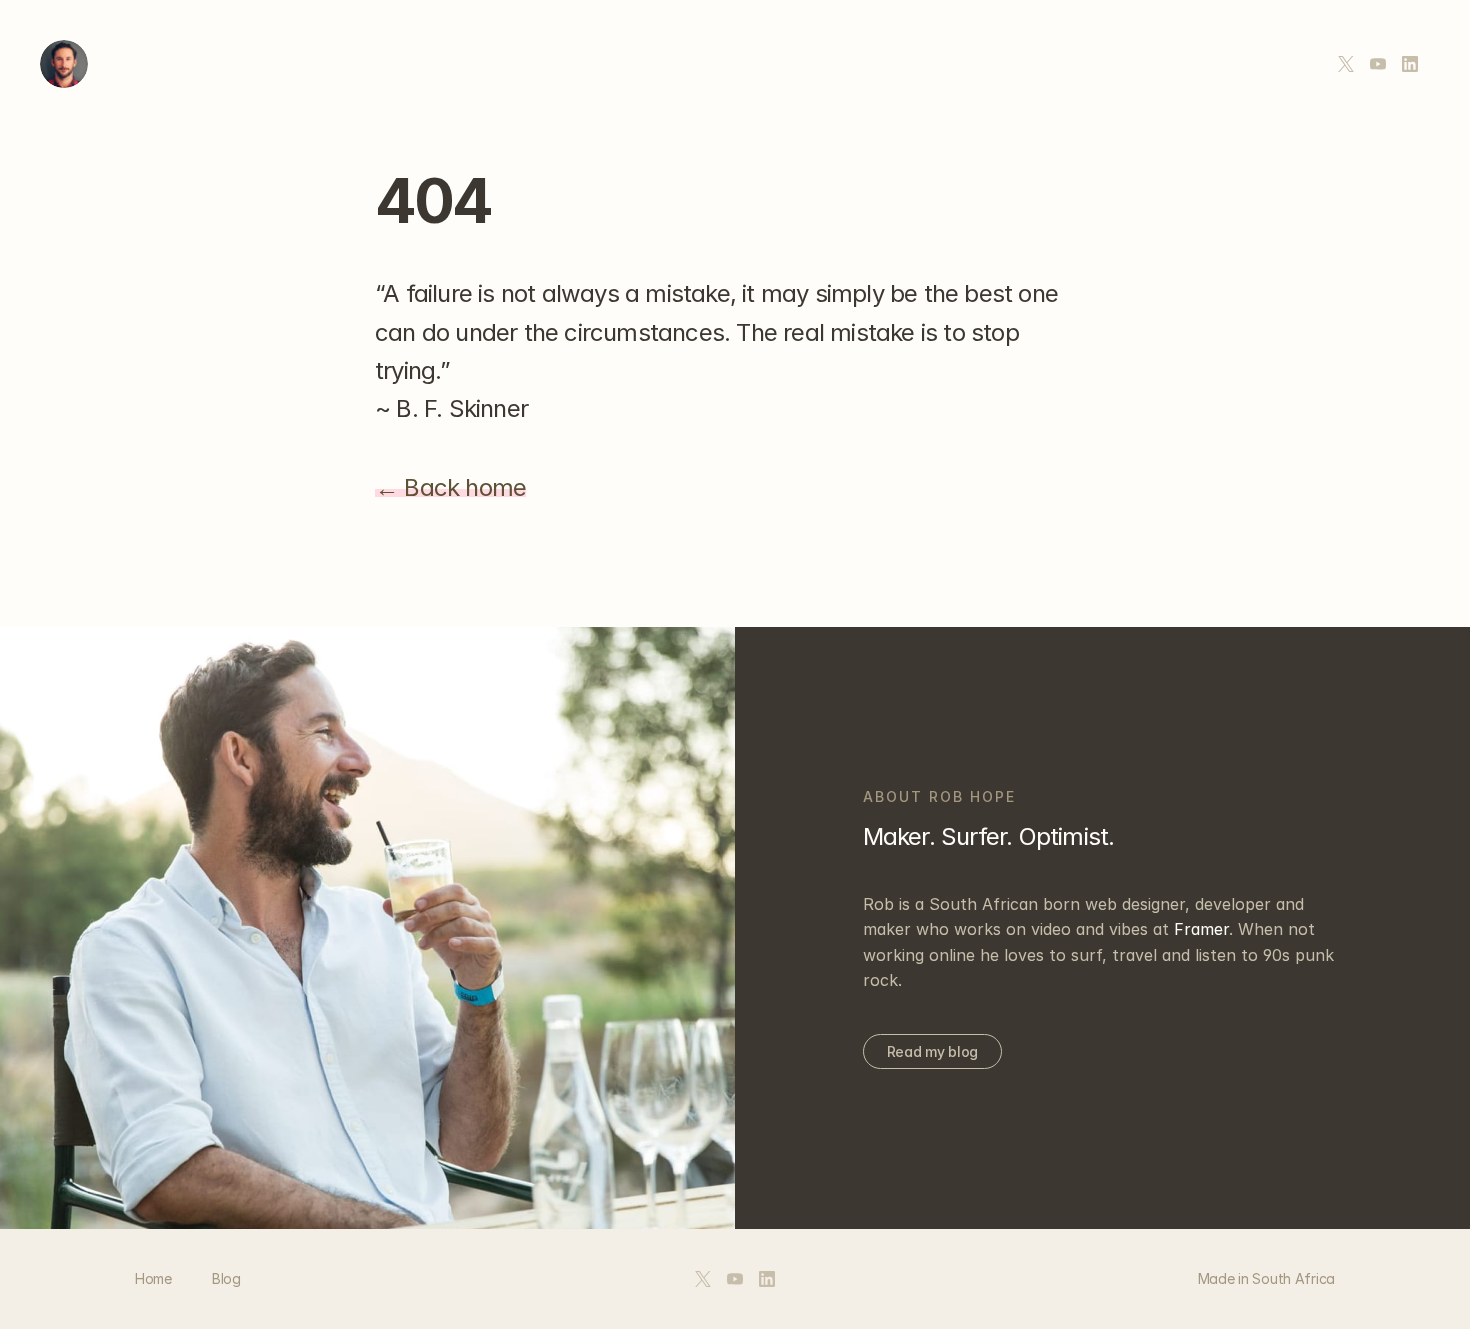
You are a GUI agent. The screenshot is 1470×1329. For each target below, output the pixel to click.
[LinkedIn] (1410, 64)
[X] (1346, 64)
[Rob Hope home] (64, 64)
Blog (226, 1278)
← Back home (450, 487)
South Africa (1293, 1278)
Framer (1201, 929)
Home (153, 1278)
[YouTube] (1378, 64)
